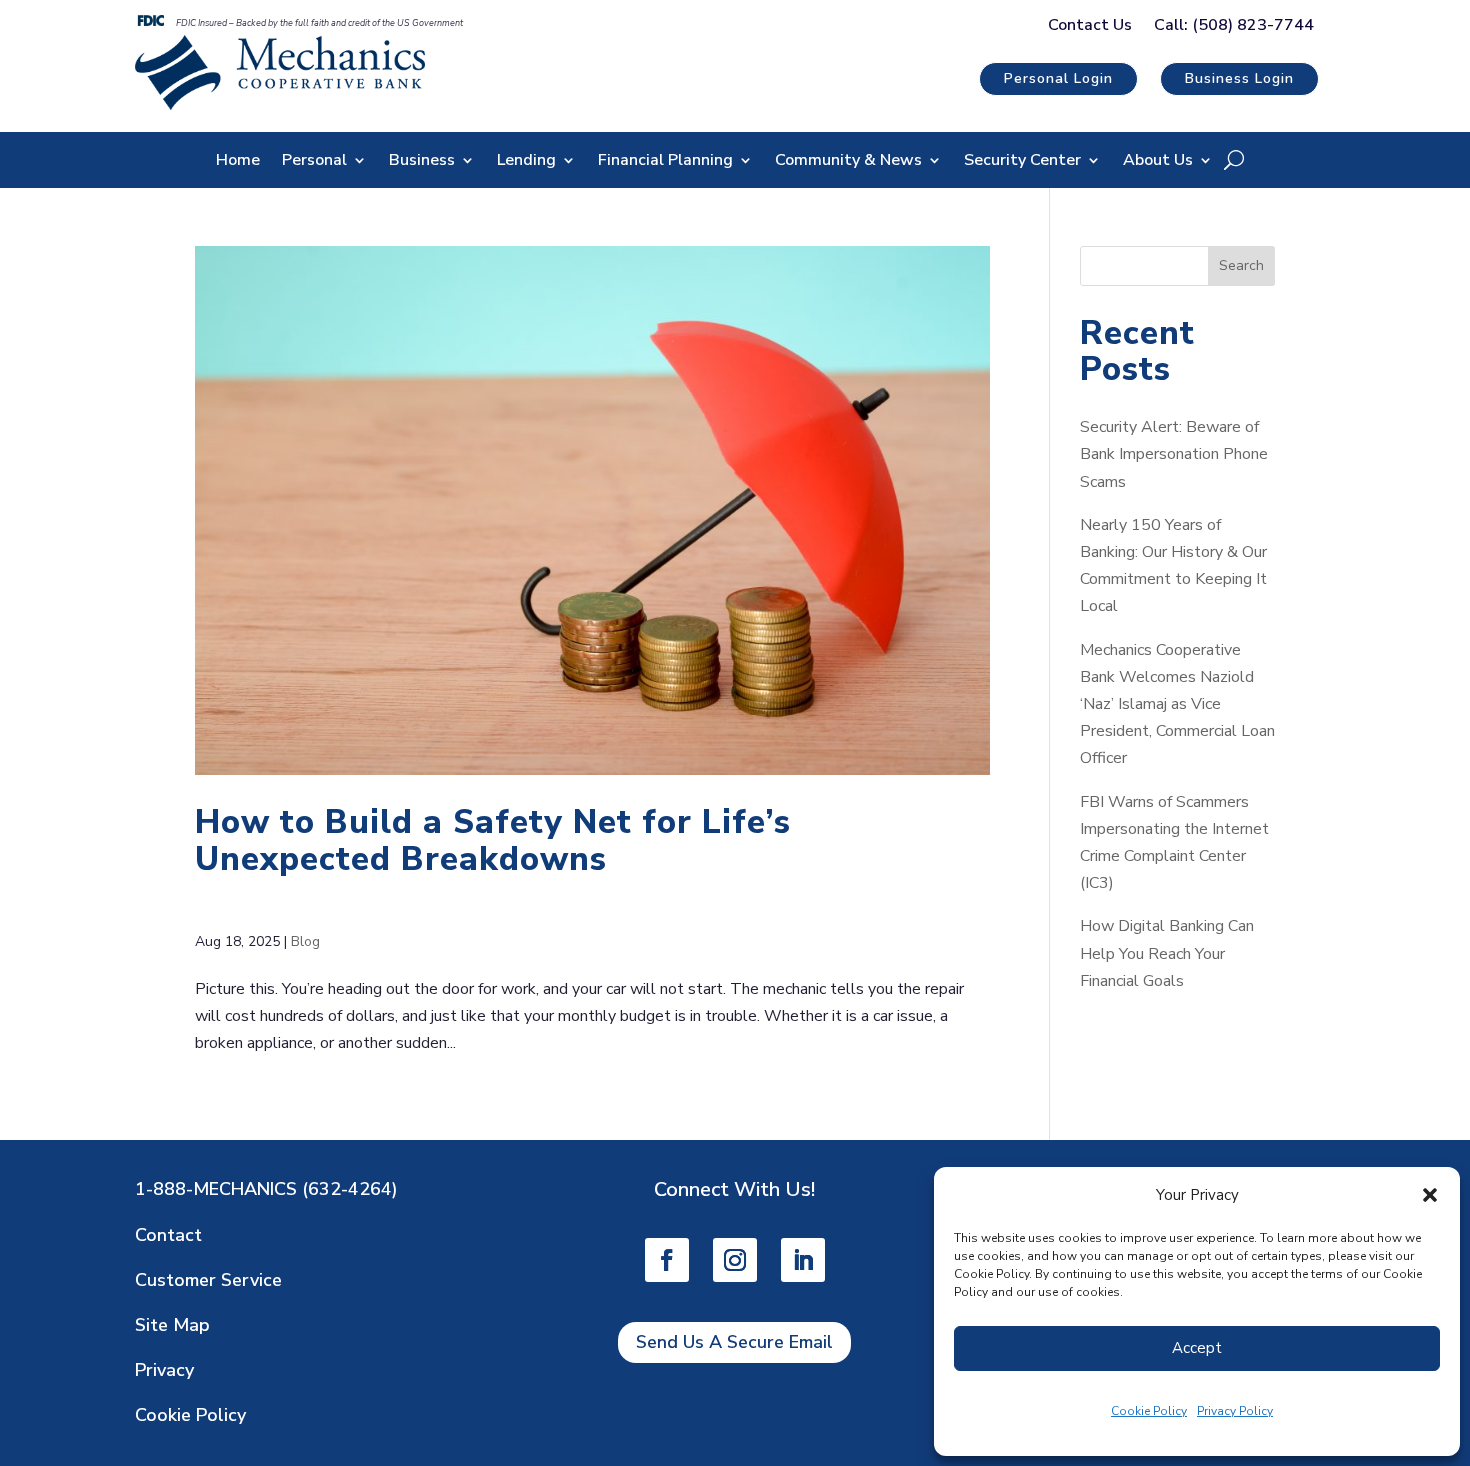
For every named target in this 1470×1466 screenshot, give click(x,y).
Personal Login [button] (1058, 78)
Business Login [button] (1239, 78)
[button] (1430, 1195)
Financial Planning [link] (665, 162)
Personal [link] (314, 162)
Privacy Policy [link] (1235, 1411)
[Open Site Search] (1234, 160)
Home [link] (238, 162)
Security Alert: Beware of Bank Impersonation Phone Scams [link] (1174, 454)
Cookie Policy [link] (1149, 1411)
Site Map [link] (172, 1325)
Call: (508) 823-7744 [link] (1234, 27)
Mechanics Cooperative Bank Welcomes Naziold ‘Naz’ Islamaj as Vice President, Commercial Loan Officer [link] (1177, 704)
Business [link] (422, 162)
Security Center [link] (1022, 162)
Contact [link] (168, 1235)
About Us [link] (1158, 162)
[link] (280, 105)
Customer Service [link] (208, 1280)
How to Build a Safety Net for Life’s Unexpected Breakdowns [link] (493, 840)
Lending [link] (526, 162)
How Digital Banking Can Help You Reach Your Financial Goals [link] (1167, 953)
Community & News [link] (848, 162)
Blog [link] (305, 941)
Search (1241, 265)
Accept (1197, 1348)
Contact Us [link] (1090, 27)
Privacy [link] (164, 1370)
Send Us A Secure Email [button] (734, 1342)
